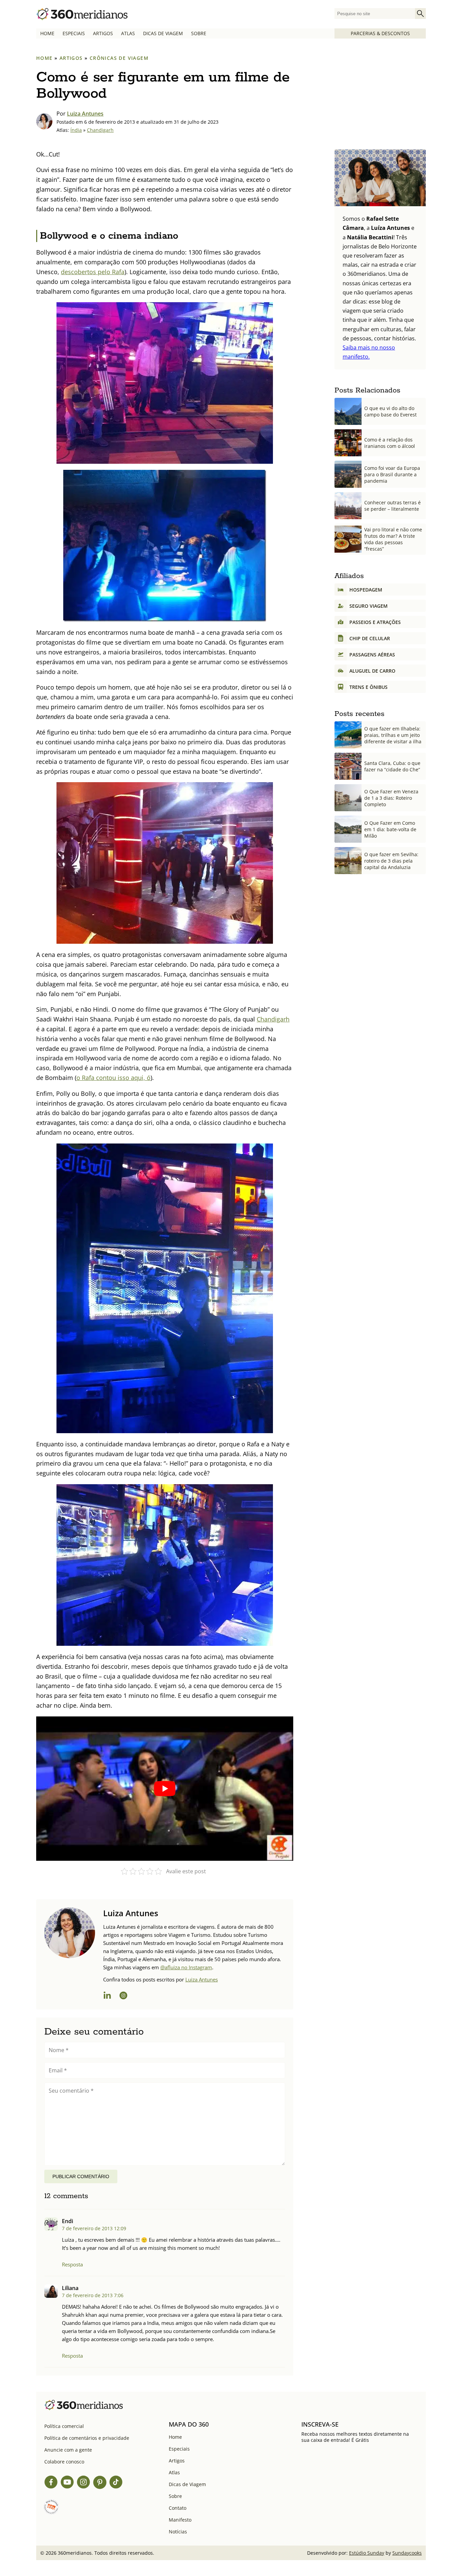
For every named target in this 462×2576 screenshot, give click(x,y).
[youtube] (67, 2483)
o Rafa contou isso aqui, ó (113, 1078)
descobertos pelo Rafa (93, 272)
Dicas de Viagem (163, 33)
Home (47, 33)
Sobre (199, 33)
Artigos (103, 33)
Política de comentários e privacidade (87, 2438)
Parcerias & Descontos (380, 33)
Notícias (178, 2532)
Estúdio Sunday (367, 2553)
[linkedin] (107, 1996)
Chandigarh (100, 130)
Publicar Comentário (81, 2176)
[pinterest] (100, 2483)
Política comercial (64, 2426)
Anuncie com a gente (68, 2450)
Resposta (72, 2264)
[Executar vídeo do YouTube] (165, 1789)
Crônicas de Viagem (119, 58)
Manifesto (180, 2520)
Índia (76, 130)
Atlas (128, 33)
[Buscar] (420, 14)
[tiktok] (116, 2483)
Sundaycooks (407, 2553)
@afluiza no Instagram (186, 1967)
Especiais (74, 33)
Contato (178, 2508)
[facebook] (51, 2483)
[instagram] (123, 1996)
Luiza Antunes (85, 114)
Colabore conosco (64, 2462)
